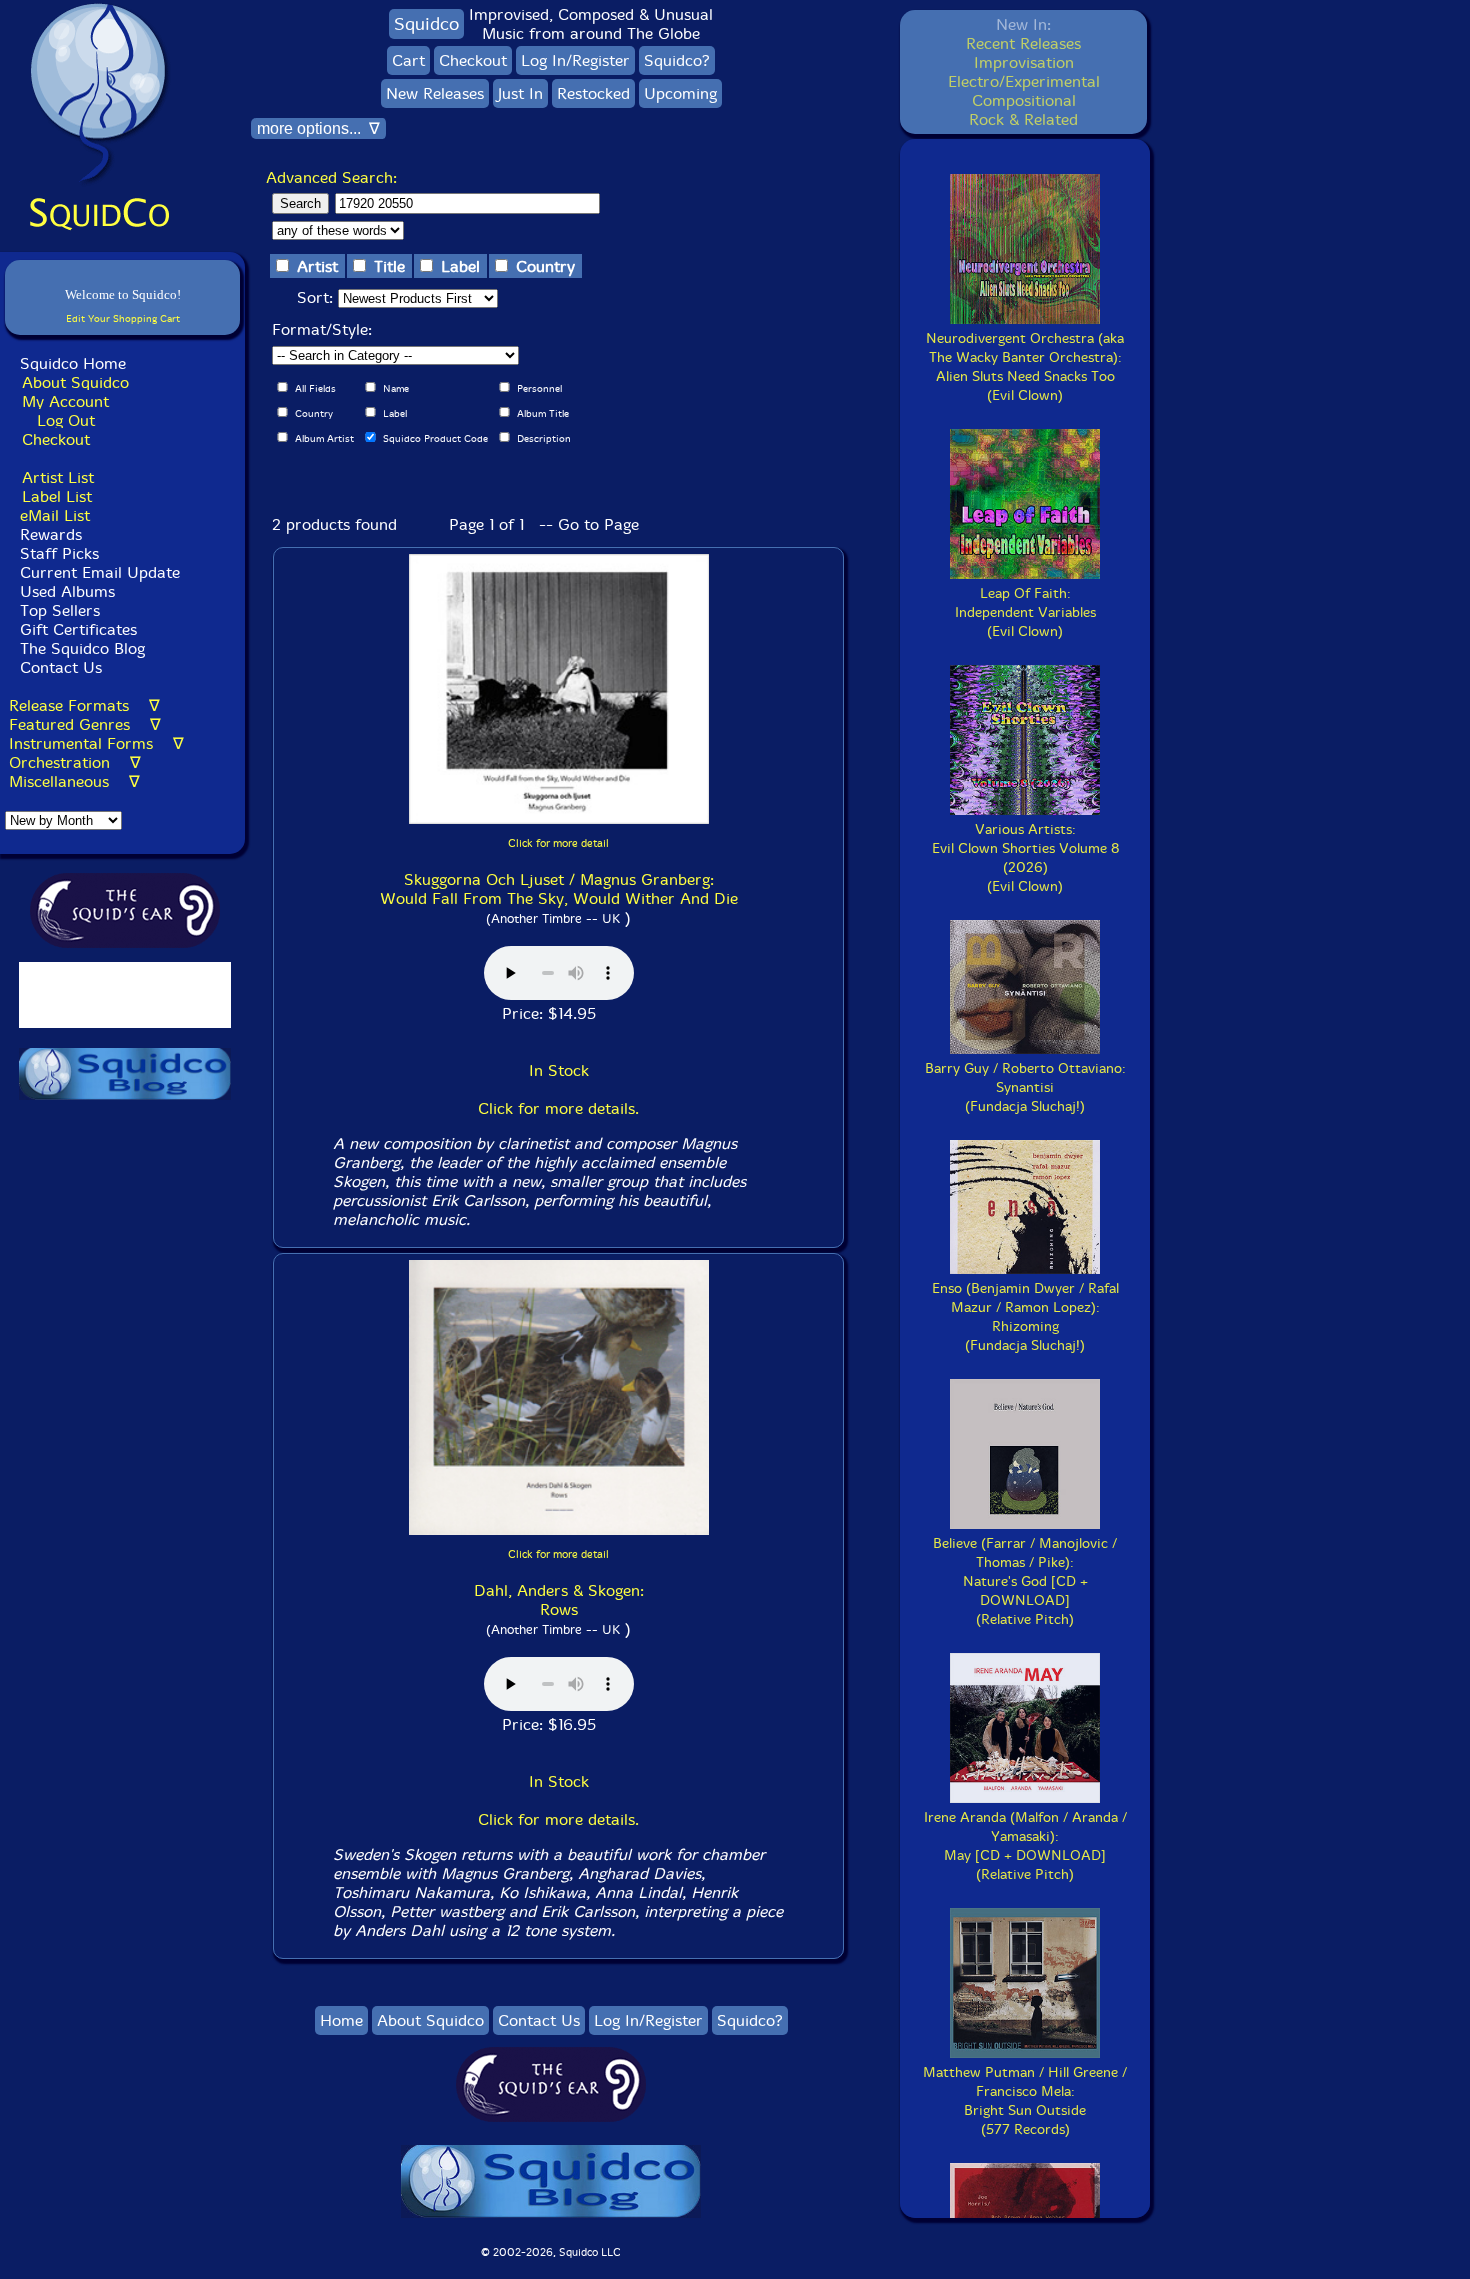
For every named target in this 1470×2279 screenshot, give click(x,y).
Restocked (593, 93)
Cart (408, 60)
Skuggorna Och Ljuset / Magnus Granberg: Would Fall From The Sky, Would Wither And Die (559, 889)
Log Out (66, 420)
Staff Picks (59, 553)
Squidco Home (73, 363)
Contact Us (58, 667)
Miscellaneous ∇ (74, 781)
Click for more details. (558, 1108)
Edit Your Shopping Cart (123, 318)
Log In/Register (575, 60)
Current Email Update (97, 572)
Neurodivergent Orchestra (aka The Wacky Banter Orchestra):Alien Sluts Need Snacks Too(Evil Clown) (1025, 367)
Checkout (56, 439)
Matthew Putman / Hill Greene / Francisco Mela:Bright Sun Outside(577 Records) (1025, 2101)
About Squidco (75, 382)
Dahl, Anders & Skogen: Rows (559, 1600)
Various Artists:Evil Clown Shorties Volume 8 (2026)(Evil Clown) (1025, 858)
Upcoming (680, 93)
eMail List (55, 515)
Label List (57, 496)
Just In (520, 93)
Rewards (51, 534)
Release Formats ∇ (84, 705)
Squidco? (677, 60)
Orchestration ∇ (75, 762)
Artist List (58, 477)
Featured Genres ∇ (85, 724)
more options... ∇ (318, 128)
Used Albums (67, 591)
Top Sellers (60, 610)
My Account (65, 401)
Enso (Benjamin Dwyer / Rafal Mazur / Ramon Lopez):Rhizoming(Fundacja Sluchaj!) (1025, 1317)
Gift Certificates (78, 629)
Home (341, 2020)
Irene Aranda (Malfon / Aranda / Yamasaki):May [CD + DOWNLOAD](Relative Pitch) (1025, 1846)
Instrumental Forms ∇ (96, 743)
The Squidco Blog (82, 648)
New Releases (435, 93)
